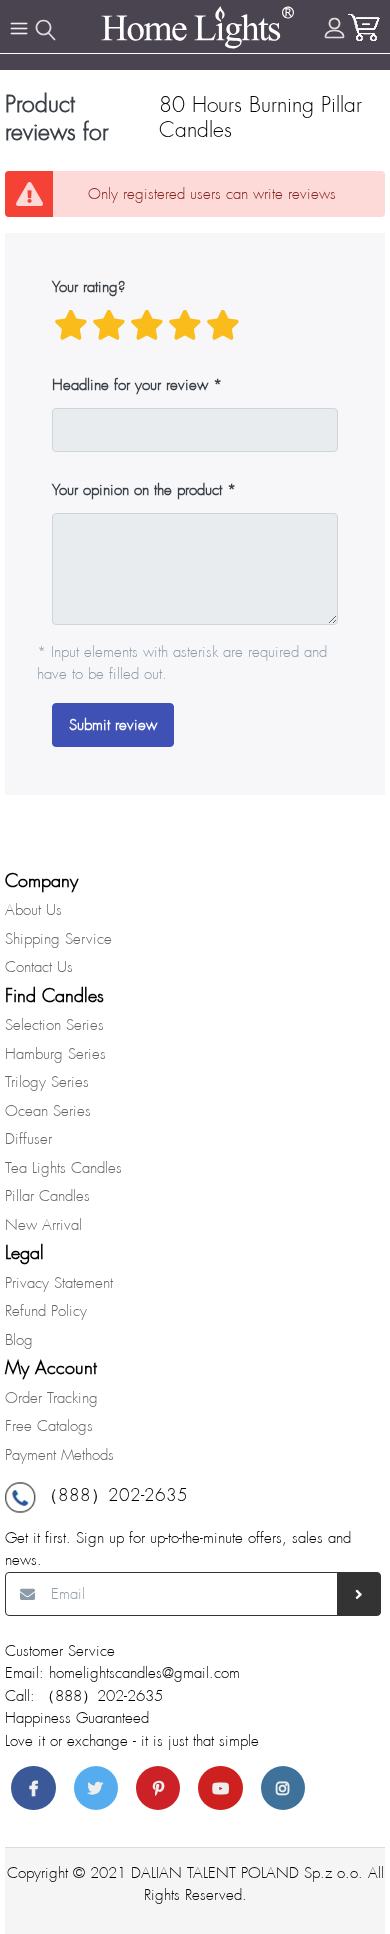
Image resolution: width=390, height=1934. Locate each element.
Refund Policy (46, 1311)
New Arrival (43, 1225)
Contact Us (39, 967)
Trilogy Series (47, 1082)
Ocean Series (48, 1111)
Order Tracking (51, 1398)
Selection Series (54, 1025)
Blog (19, 1340)
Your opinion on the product (137, 490)
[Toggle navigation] (19, 29)
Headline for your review (130, 385)
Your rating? (88, 287)
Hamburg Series (55, 1054)
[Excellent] (223, 325)
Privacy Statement (59, 1283)
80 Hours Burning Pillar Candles (260, 117)
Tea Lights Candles (63, 1168)
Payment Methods (59, 1455)
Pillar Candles (47, 1196)
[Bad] (71, 325)
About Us (33, 910)
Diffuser (28, 1139)
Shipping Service (58, 939)
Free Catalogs (49, 1426)
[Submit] (359, 1594)
